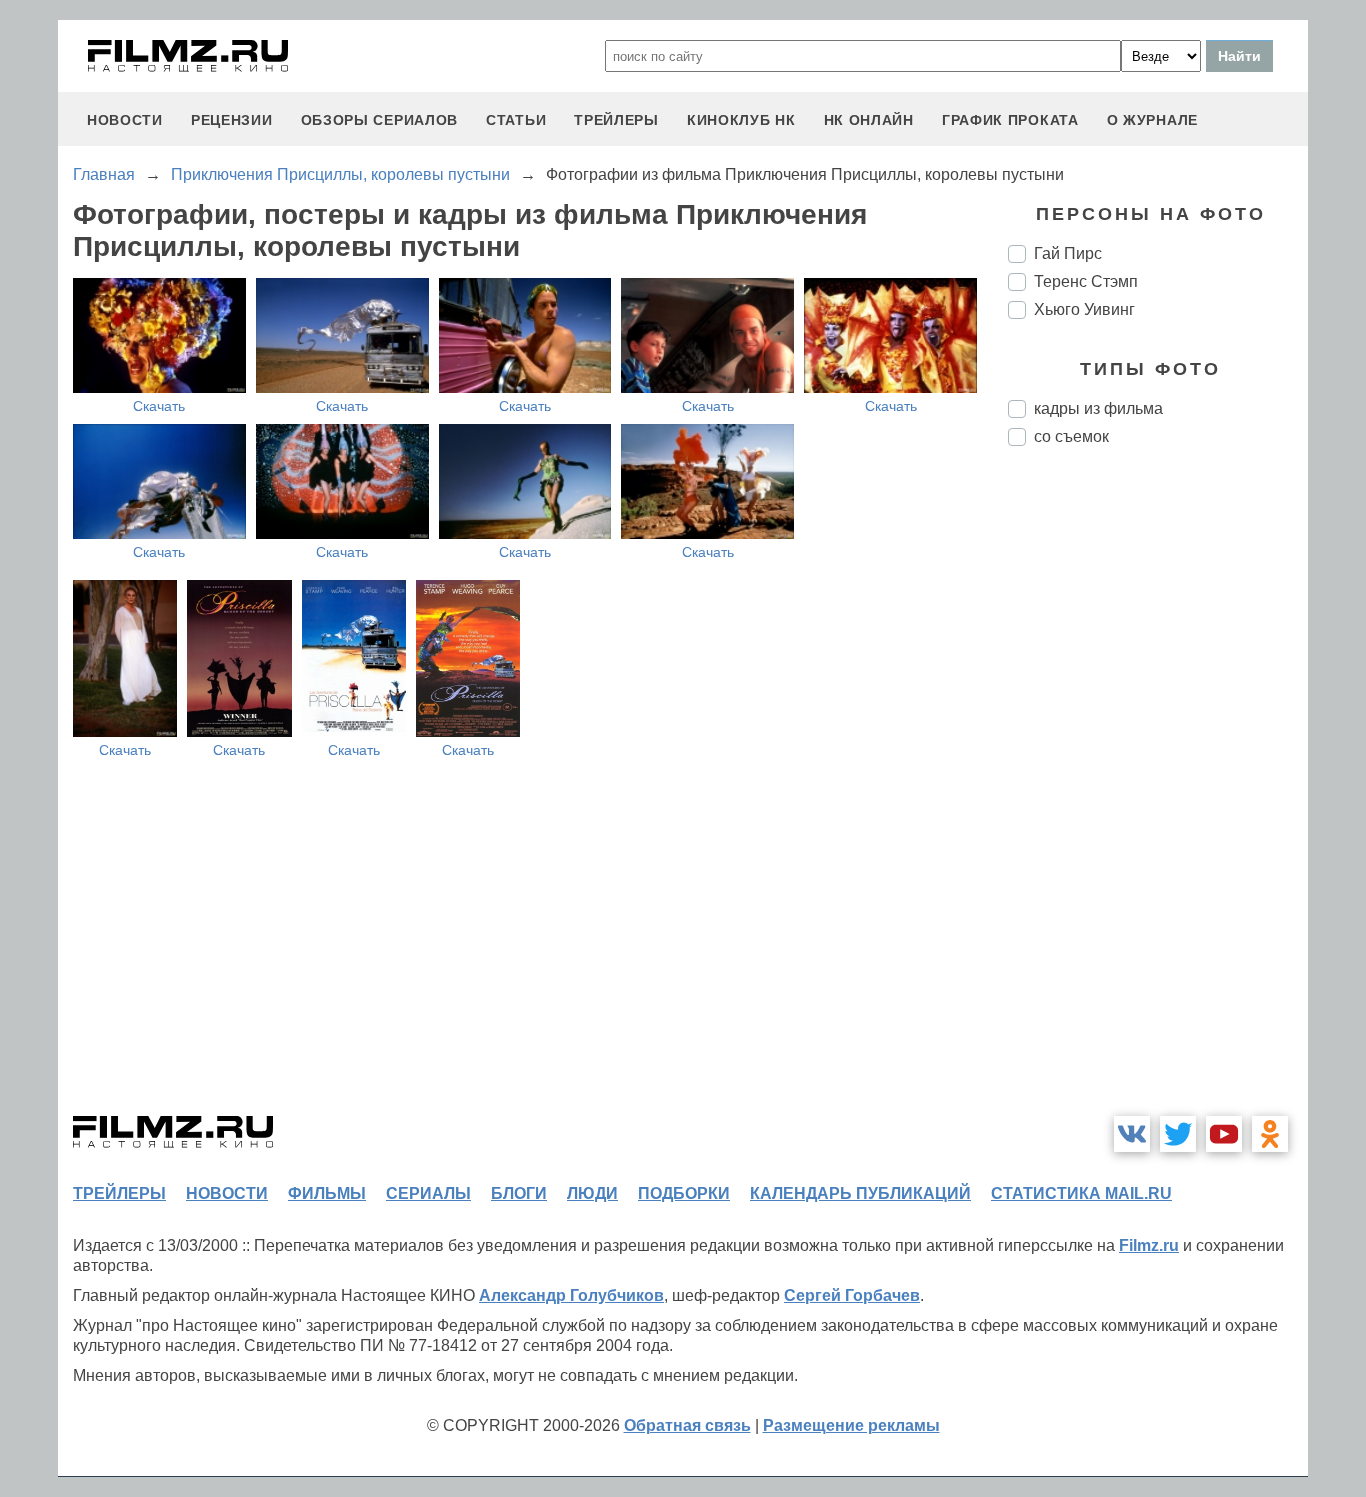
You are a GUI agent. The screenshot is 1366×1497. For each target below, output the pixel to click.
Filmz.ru (1149, 1245)
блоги (519, 1193)
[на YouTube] (1224, 1134)
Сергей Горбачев (852, 1295)
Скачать (159, 406)
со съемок (1071, 436)
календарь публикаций (860, 1193)
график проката (1010, 120)
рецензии (232, 120)
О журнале (1152, 120)
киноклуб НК (741, 120)
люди (592, 1193)
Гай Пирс (1068, 253)
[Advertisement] (1158, 796)
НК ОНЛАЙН (869, 120)
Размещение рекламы (851, 1425)
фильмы (327, 1193)
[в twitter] (1178, 1134)
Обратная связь (687, 1425)
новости (125, 120)
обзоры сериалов (380, 120)
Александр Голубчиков (571, 1295)
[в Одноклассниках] (1270, 1134)
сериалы (428, 1193)
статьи (516, 120)
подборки (684, 1193)
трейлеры (616, 120)
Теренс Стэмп (1086, 281)
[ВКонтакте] (1132, 1134)
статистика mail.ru (1081, 1193)
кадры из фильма (1098, 408)
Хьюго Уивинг (1084, 309)
